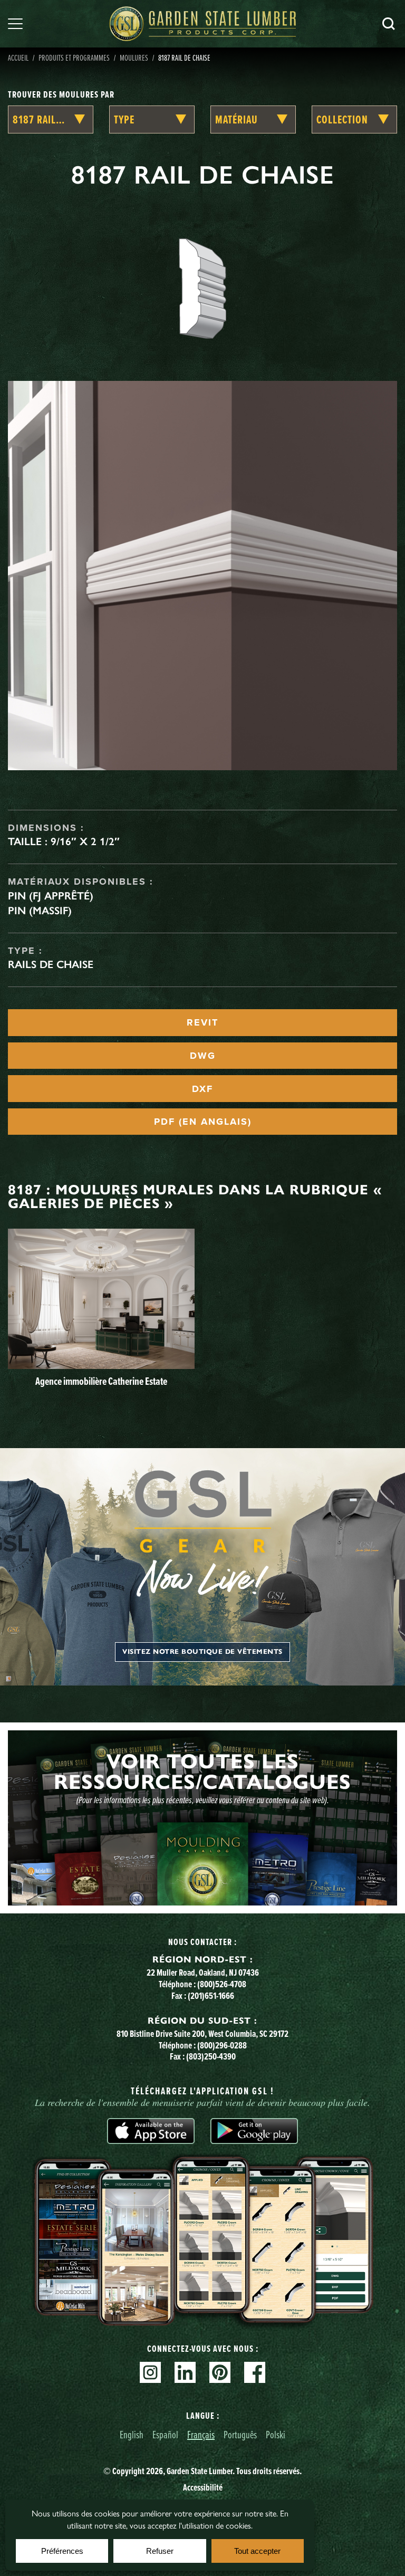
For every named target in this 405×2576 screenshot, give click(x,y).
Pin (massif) (40, 911)
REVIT (202, 1022)
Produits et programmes (74, 58)
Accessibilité (203, 2487)
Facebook (255, 2372)
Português (240, 2434)
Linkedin (185, 2372)
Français (201, 2434)
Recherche (389, 24)
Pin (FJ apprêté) (51, 896)
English (132, 2434)
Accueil (18, 58)
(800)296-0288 (222, 2045)
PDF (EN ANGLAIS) (203, 1122)
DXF (202, 1089)
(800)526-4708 (222, 1984)
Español (165, 2434)
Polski (276, 2434)
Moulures (134, 58)
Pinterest (220, 2372)
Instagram (150, 2372)
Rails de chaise (51, 964)
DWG (203, 1056)
